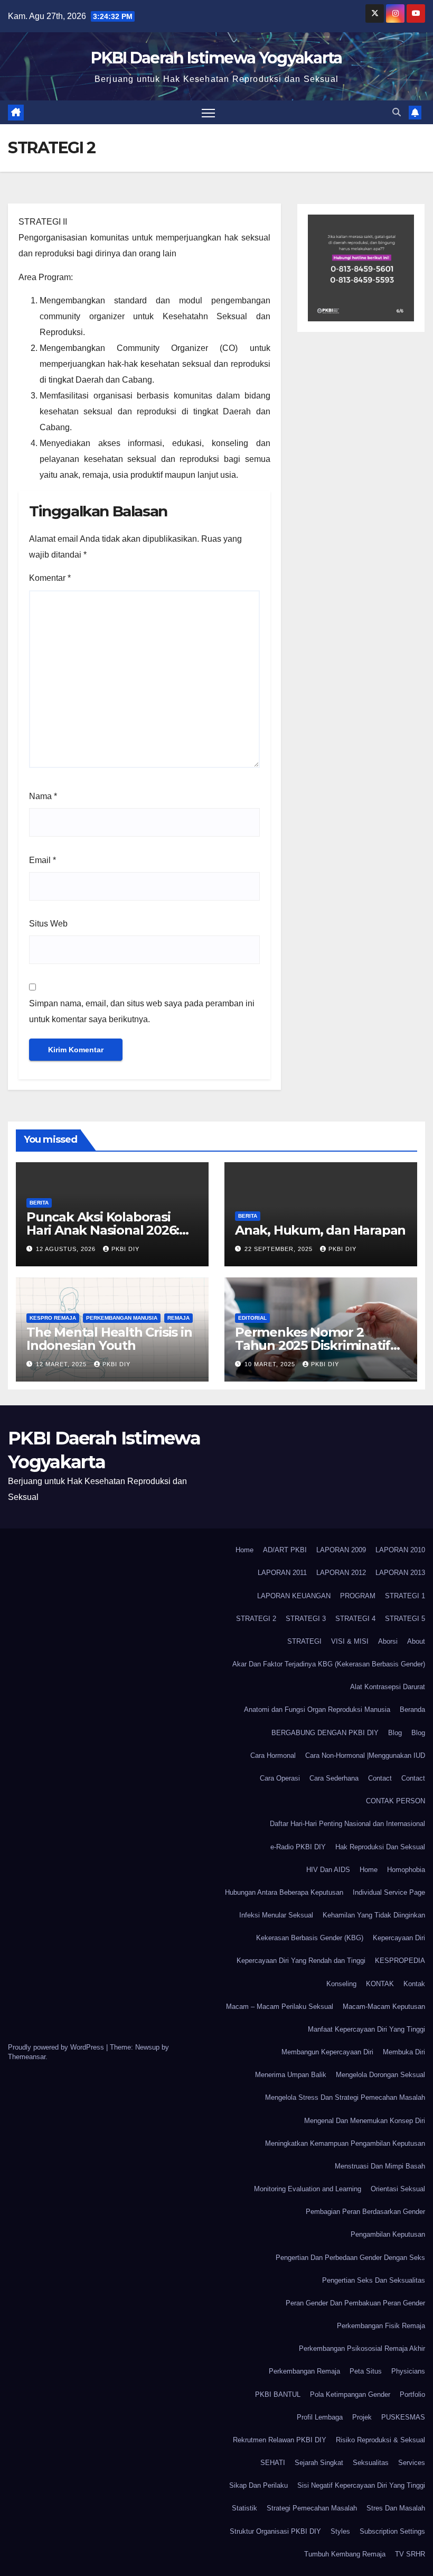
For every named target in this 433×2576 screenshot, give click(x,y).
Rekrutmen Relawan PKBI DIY (280, 2440)
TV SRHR (410, 2554)
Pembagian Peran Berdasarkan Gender (365, 2212)
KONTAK (380, 1984)
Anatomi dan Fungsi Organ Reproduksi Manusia (317, 1709)
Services (412, 2463)
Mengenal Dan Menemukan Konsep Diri (365, 2121)
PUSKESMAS (403, 2417)
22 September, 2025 (280, 1249)
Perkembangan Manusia (122, 1318)
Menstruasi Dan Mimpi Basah (380, 2166)
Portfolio (412, 2394)
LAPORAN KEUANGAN (294, 1596)
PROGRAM (358, 1596)
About (416, 1641)
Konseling (341, 1984)
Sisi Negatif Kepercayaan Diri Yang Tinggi (361, 2485)
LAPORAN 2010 (400, 1550)
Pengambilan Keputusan (388, 2234)
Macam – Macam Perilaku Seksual (280, 2007)
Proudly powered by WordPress (57, 2047)
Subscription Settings (392, 2531)
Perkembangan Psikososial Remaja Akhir (362, 2348)
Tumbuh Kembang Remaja (345, 2554)
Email (43, 860)
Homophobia (406, 1870)
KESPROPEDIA (400, 1961)
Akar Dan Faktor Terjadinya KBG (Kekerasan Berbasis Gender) (329, 1664)
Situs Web (48, 924)
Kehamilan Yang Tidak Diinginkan (374, 1915)
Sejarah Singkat (319, 2463)
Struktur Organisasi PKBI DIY (275, 2531)
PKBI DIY (125, 1249)
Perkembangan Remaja (304, 2371)
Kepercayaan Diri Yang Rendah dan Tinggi (301, 1961)
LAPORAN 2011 (282, 1573)
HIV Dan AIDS (328, 1870)
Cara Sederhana (334, 1778)
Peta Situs (366, 2371)
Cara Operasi (280, 1778)
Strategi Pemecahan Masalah (312, 2508)
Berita (39, 1203)
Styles (340, 2531)
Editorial (252, 1318)
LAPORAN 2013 (400, 1573)
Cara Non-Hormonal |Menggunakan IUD (365, 1755)
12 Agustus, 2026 (67, 1249)
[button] (397, 112)
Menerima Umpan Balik (291, 2075)
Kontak (414, 1984)
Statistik (244, 2508)
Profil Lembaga (320, 2417)
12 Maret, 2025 (62, 1364)
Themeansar (27, 2057)
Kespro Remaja (53, 1318)
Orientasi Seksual (398, 2189)
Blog (395, 1733)
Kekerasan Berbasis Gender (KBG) (310, 1938)
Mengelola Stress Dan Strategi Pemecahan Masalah (345, 2097)
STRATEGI (304, 1641)
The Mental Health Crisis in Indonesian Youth (109, 1339)
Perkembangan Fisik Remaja (381, 2326)
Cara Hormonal (273, 1755)
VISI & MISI (350, 1641)
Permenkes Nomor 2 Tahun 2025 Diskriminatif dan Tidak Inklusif (313, 1345)
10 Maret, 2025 (271, 1364)
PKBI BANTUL (278, 2394)
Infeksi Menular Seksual (276, 1915)
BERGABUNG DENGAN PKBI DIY (325, 1733)
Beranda (412, 1709)
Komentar (50, 578)
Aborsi (388, 1641)
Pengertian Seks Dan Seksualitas (374, 2280)
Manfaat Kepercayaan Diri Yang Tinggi (366, 2029)
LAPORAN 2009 (341, 1550)
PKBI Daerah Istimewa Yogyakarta (216, 58)
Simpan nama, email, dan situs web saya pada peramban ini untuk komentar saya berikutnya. (142, 1011)
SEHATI (273, 2463)
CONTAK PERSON (396, 1801)
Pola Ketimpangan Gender (350, 2394)
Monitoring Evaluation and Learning (308, 2189)
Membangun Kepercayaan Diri (327, 2052)
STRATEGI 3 (306, 1619)
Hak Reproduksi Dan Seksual (380, 1847)
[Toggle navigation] (208, 112)
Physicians (408, 2371)
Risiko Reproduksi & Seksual (380, 2440)
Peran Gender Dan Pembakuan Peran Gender (355, 2303)
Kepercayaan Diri (399, 1938)
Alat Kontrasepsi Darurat (388, 1687)
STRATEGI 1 (405, 1596)
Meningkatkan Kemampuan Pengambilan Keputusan (345, 2143)
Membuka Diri (404, 2052)
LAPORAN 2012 (341, 1573)
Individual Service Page (389, 1892)
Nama (43, 796)
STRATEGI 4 (355, 1619)
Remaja (178, 1318)
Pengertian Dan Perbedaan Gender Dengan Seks (350, 2258)
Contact (380, 1778)
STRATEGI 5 (405, 1619)
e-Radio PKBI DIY (298, 1847)
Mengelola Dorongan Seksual (380, 2075)
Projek (362, 2417)
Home (244, 1550)
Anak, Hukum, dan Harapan (320, 1230)
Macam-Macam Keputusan (384, 2007)
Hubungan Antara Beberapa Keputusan (284, 1892)
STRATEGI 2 (256, 1619)
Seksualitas (371, 2463)
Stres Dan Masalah (396, 2508)
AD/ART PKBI (285, 1550)
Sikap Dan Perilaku (258, 2485)
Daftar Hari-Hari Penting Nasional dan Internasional (347, 1824)
